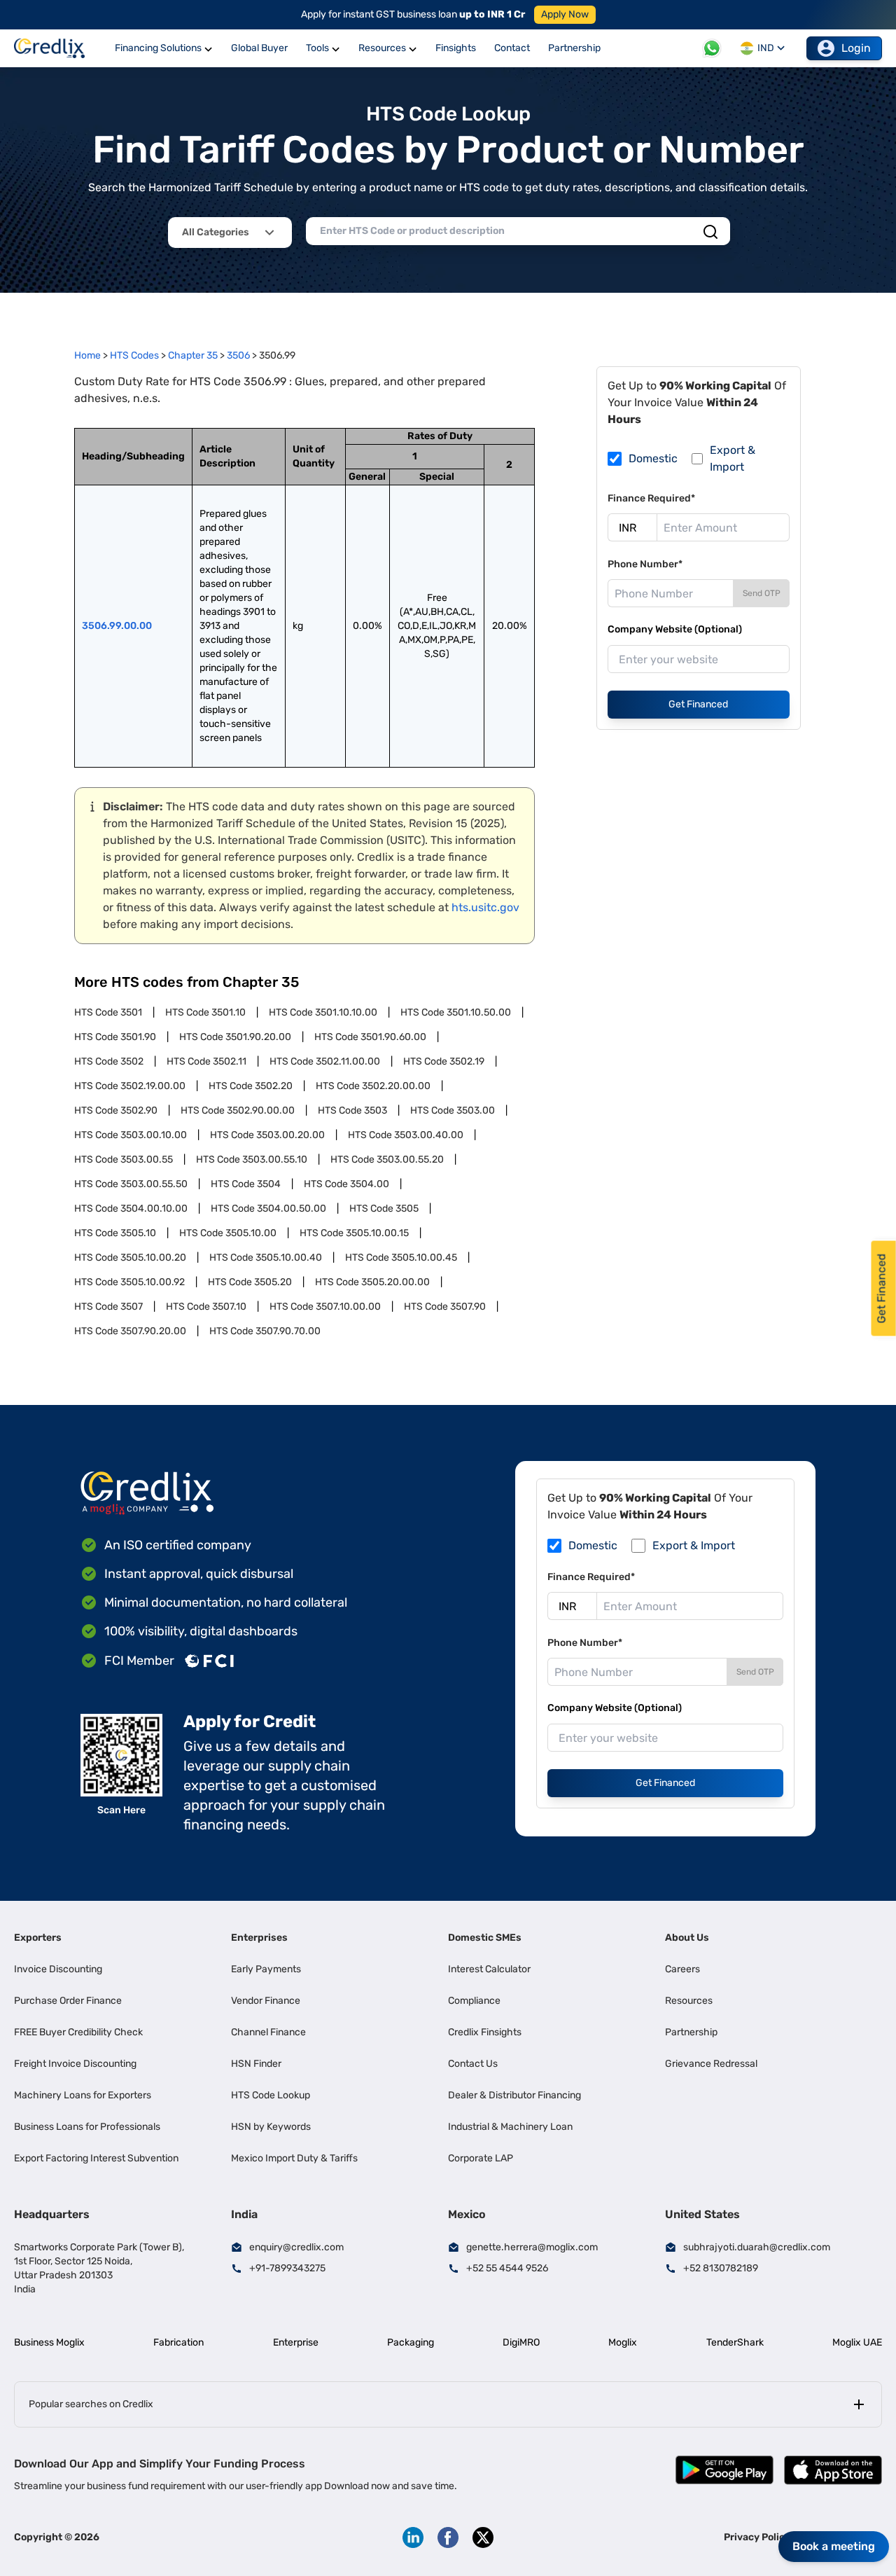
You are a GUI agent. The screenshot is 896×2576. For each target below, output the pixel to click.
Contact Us (473, 2064)
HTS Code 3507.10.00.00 (325, 1307)
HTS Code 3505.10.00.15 (354, 1233)
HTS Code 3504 (246, 1184)
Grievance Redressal (711, 2064)
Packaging (411, 2342)
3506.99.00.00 (117, 626)
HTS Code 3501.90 (115, 1037)
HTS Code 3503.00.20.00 (267, 1135)
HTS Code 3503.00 (453, 1110)
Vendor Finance (266, 2001)
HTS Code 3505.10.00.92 (129, 1282)
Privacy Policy (757, 2537)
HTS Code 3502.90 (116, 1110)
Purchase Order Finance (68, 2001)
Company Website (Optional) (675, 629)
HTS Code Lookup (271, 2095)
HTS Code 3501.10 (205, 1012)
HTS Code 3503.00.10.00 (131, 1135)
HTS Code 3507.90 (445, 1307)
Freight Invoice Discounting (75, 2064)
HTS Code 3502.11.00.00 (325, 1061)
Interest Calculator (489, 1969)
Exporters (38, 1938)
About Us (687, 1938)
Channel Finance (268, 2032)
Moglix (623, 2342)
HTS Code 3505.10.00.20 (130, 1258)
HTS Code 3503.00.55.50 (131, 1184)
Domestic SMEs (485, 1938)
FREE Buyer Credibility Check (78, 2032)
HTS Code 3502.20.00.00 (373, 1086)
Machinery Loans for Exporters (83, 2095)
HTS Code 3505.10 (115, 1233)
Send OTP (762, 593)
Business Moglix (49, 2342)
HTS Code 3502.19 (444, 1061)
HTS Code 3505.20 (250, 1282)
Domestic (653, 458)
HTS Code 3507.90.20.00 (130, 1331)
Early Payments (266, 1969)
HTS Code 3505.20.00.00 (372, 1282)
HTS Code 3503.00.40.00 (406, 1135)
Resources (689, 2001)
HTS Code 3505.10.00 (228, 1233)
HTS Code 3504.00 (346, 1184)
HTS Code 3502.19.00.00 (130, 1086)
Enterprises (259, 1938)
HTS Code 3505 (384, 1209)
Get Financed (698, 704)
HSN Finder (256, 2064)
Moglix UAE (857, 2342)
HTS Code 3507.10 (206, 1307)
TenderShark (735, 2342)
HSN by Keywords (271, 2127)
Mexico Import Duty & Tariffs (294, 2158)
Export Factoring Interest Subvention (96, 2158)
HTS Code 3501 (108, 1012)
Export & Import (733, 458)
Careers (682, 1969)
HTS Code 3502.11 (206, 1061)
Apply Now (565, 14)
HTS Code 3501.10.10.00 (323, 1012)
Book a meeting (834, 2546)
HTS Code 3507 (108, 1307)
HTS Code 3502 (109, 1061)
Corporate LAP (481, 2158)
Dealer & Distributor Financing (514, 2095)
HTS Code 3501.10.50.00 (456, 1012)
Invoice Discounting (58, 1969)
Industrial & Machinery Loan (510, 2127)
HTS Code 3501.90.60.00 (370, 1037)
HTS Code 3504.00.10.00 (131, 1209)
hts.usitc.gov (485, 907)
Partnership (691, 2032)
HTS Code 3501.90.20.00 (235, 1037)
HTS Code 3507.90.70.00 (265, 1331)
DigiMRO (521, 2342)
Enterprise (296, 2342)
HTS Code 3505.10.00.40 (266, 1258)
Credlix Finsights (485, 2032)
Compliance (474, 2001)
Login (856, 48)
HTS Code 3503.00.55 (124, 1159)
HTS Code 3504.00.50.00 (268, 1209)
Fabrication (178, 2342)
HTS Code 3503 (352, 1110)
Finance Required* (651, 498)
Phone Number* (645, 564)
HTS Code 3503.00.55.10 (252, 1159)
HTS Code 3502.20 (251, 1086)
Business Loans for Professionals (87, 2127)
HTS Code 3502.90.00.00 (238, 1110)
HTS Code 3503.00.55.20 (387, 1159)
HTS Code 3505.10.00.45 (401, 1258)
